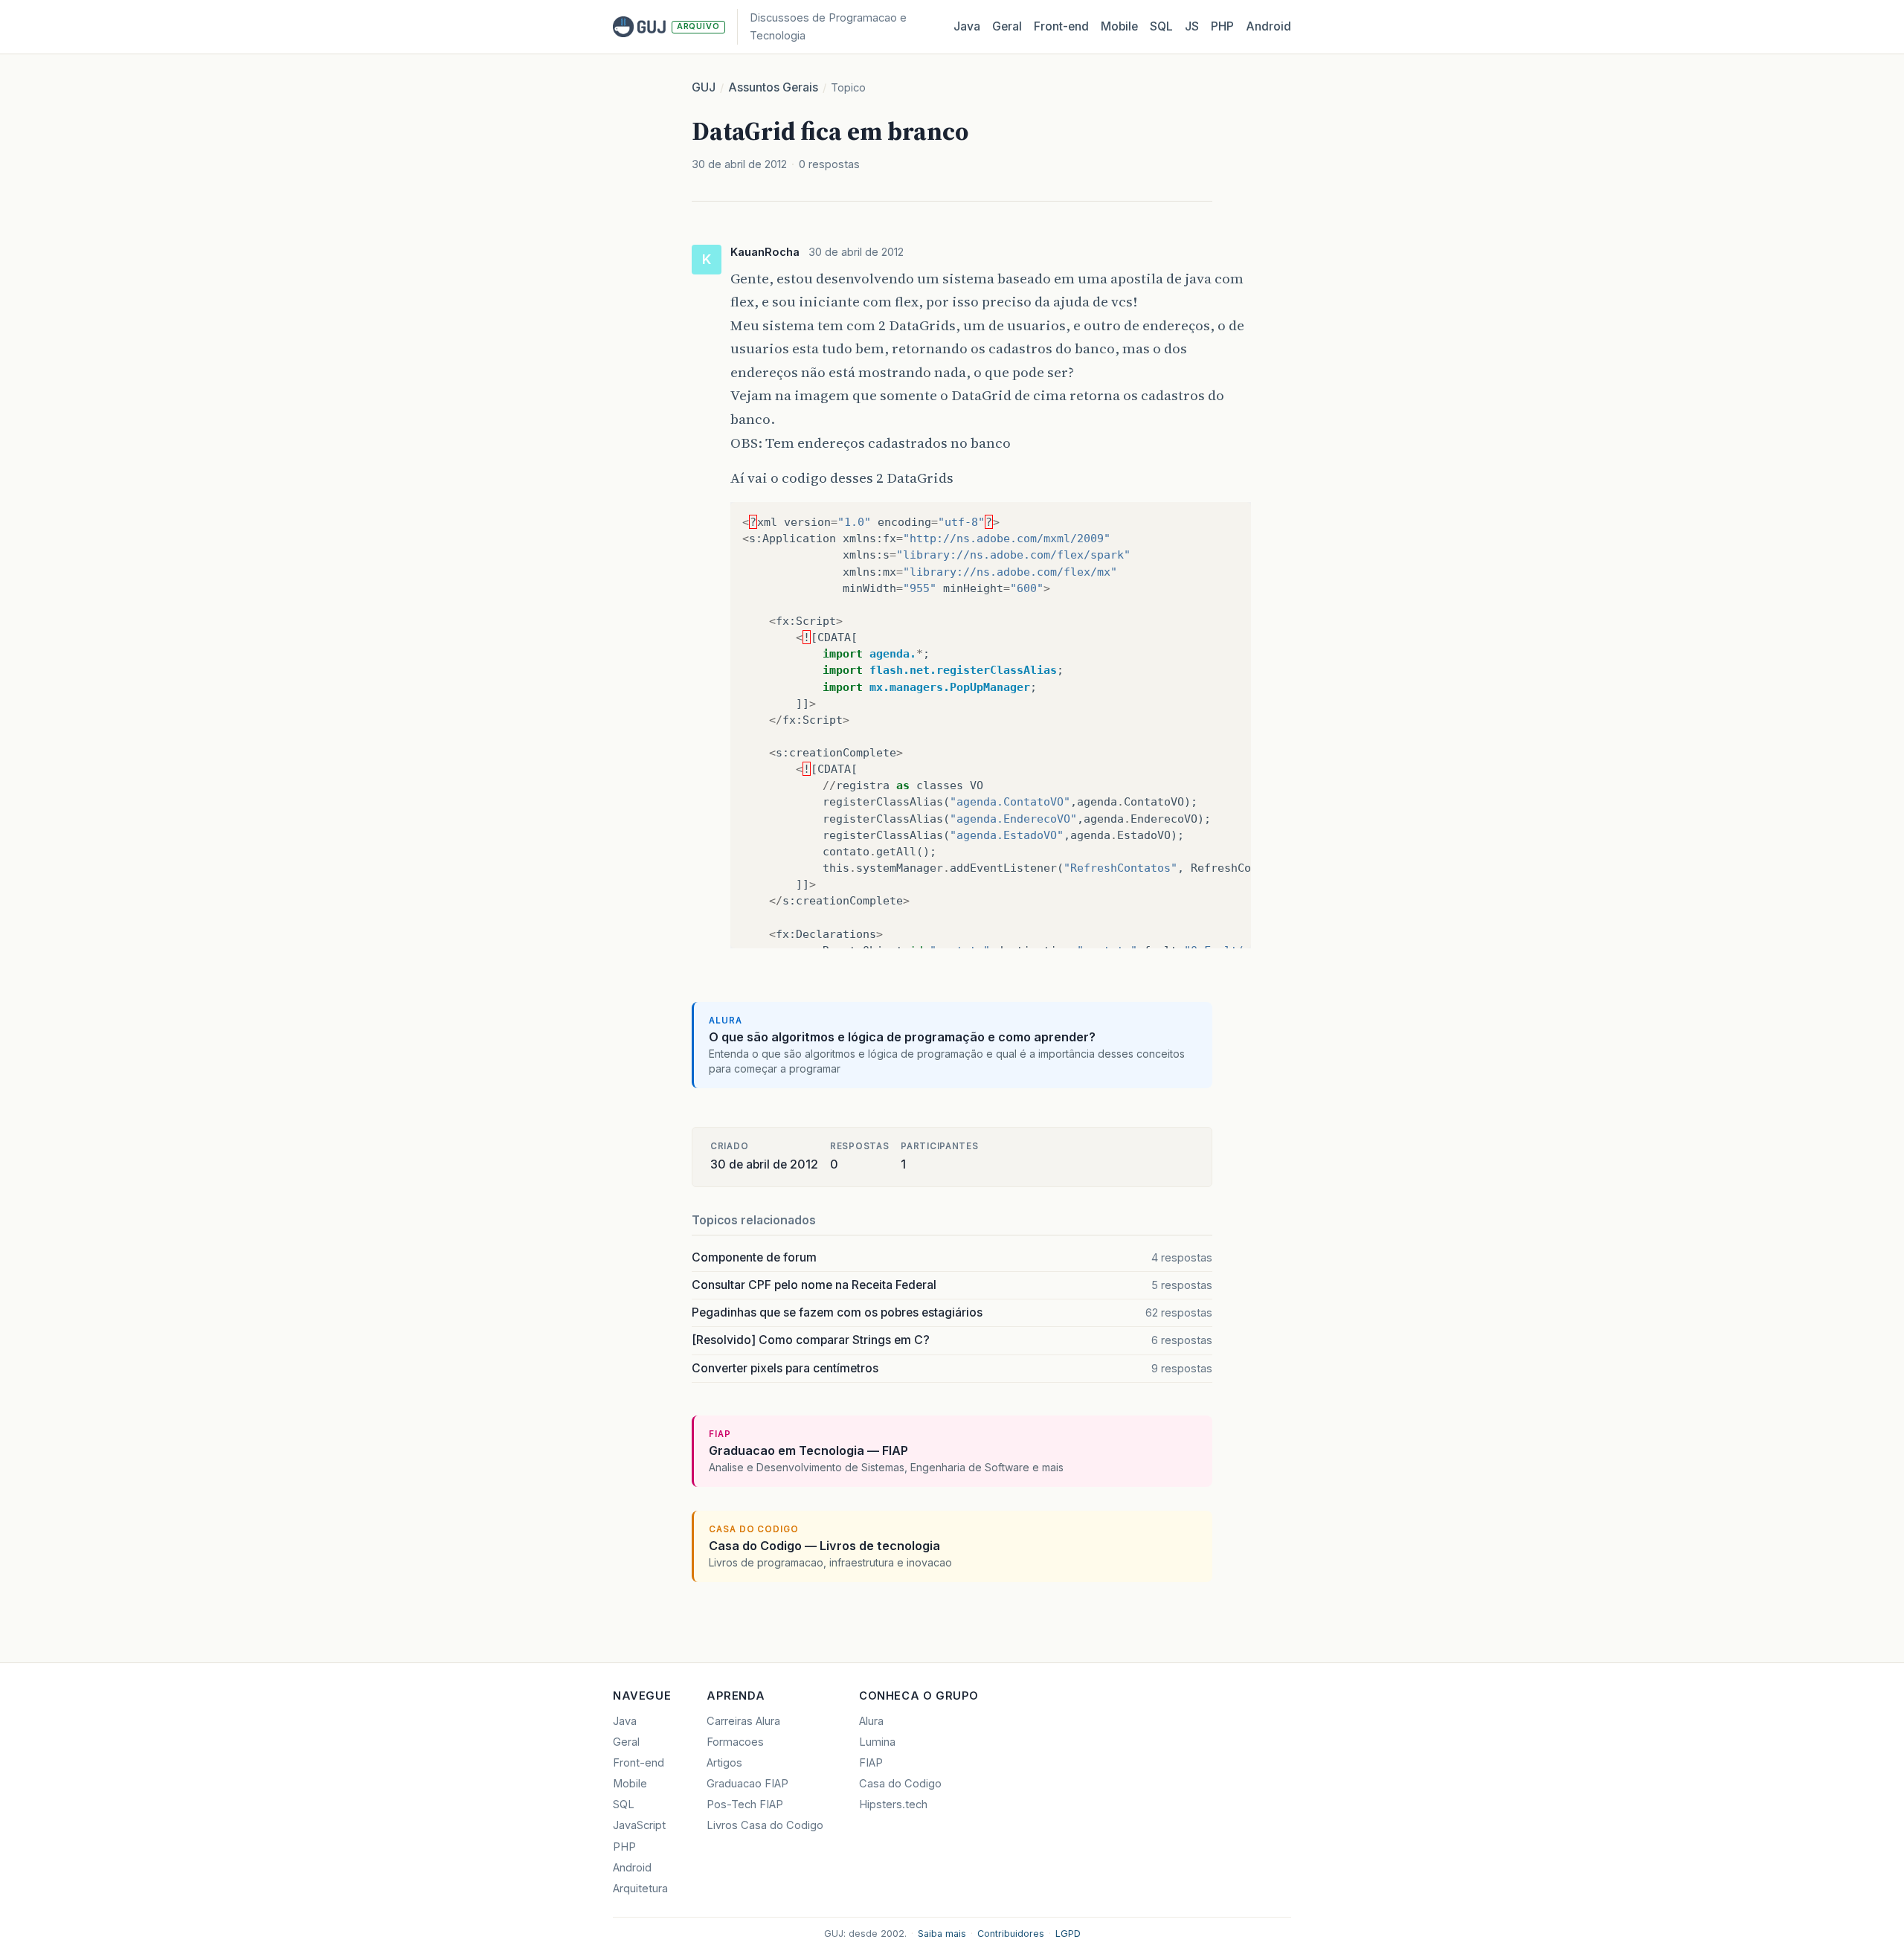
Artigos (724, 1763)
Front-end (639, 1763)
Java (967, 26)
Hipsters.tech (893, 1804)
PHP (1222, 26)
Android (1268, 26)
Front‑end (1061, 26)
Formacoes (735, 1742)
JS (1192, 26)
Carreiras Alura (743, 1721)
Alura (871, 1721)
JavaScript (639, 1825)
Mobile (1119, 26)
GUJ (704, 87)
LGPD (1068, 1934)
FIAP (871, 1763)
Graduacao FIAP (747, 1784)
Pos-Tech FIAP (745, 1804)
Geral (1007, 26)
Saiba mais (942, 1934)
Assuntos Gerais (773, 87)
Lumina (877, 1742)
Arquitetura (640, 1889)
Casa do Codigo (900, 1784)
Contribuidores (1011, 1934)
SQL (1161, 26)
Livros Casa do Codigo (765, 1825)
